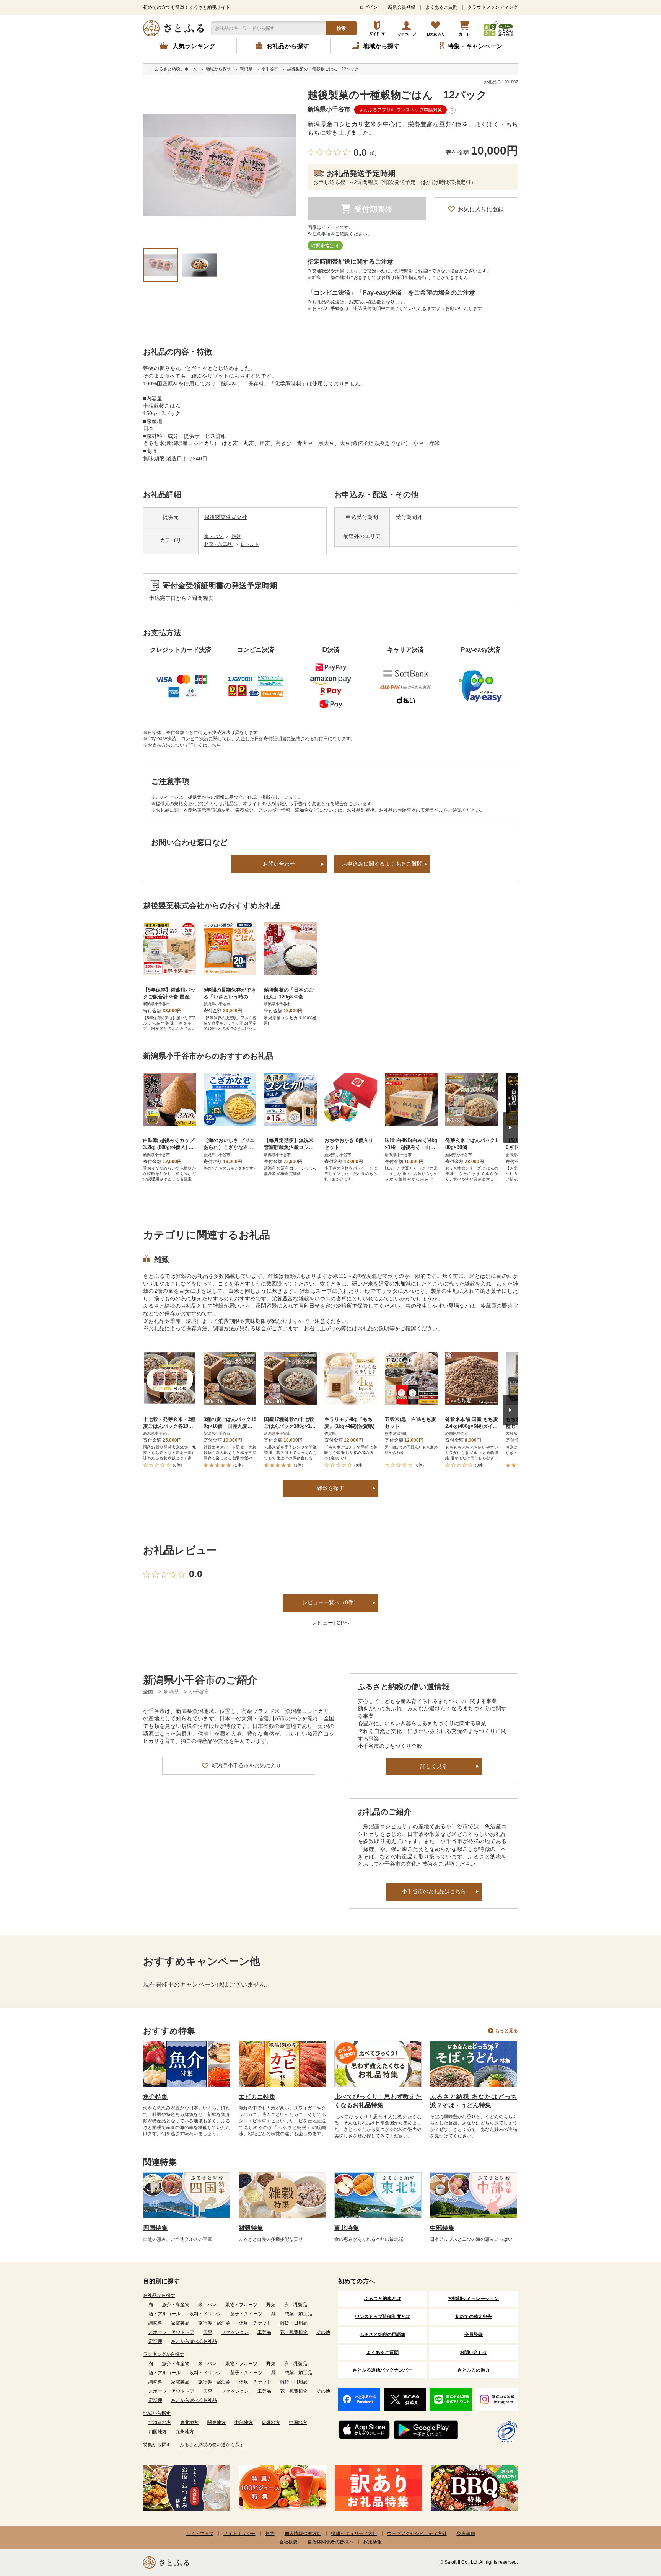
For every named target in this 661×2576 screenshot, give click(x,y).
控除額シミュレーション (474, 2299)
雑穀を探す (330, 1488)
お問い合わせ (279, 864)
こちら (214, 745)
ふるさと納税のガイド (377, 28)
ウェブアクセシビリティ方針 (417, 2534)
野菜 (271, 2305)
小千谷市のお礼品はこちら (434, 1891)
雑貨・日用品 (294, 2323)
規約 (270, 2534)
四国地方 (158, 2432)
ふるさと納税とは (383, 2299)
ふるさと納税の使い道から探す (212, 2445)
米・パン (214, 537)
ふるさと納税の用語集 (383, 2335)
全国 (148, 1692)
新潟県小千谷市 (329, 109)
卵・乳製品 (296, 2305)
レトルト (250, 544)
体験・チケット (255, 2323)
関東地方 (217, 2423)
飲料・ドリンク (205, 2314)
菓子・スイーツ (246, 2314)
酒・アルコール (164, 2314)
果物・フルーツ (241, 2305)
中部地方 (244, 2423)
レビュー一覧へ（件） (330, 1602)
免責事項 (466, 2534)
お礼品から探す (159, 2295)
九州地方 (185, 2432)
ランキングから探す (164, 2354)
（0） (373, 153)
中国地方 (298, 2423)
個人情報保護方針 (303, 2534)
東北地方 (189, 2423)
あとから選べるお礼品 (194, 2341)
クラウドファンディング (493, 7)
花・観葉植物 (294, 2332)
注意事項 (321, 234)
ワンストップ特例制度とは (383, 2317)
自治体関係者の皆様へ (330, 2542)
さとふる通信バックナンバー (383, 2370)
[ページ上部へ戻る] (634, 2526)
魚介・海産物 (176, 2305)
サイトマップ (200, 2534)
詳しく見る (434, 1766)
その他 (323, 2332)
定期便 (155, 2341)
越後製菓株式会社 (226, 517)
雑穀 (236, 537)
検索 (341, 28)
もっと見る (506, 2031)
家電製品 (180, 2323)
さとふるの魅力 (474, 2370)
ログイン (369, 7)
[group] (220, 165)
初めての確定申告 (474, 2317)
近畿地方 (271, 2423)
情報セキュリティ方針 (354, 2534)
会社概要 (288, 2542)
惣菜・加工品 (219, 544)
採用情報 (373, 2542)
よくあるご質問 (441, 7)
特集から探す (157, 2445)
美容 (208, 2332)
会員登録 (474, 2335)
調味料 (155, 2323)
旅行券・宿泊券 (214, 2323)
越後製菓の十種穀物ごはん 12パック (397, 95)
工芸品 (264, 2332)
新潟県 (172, 1692)
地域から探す (157, 2413)
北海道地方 (160, 2423)
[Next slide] (510, 1127)
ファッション (235, 2332)
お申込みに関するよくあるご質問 (382, 864)
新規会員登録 (402, 7)
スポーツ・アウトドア (171, 2332)
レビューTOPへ (331, 1623)
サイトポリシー (239, 2534)
